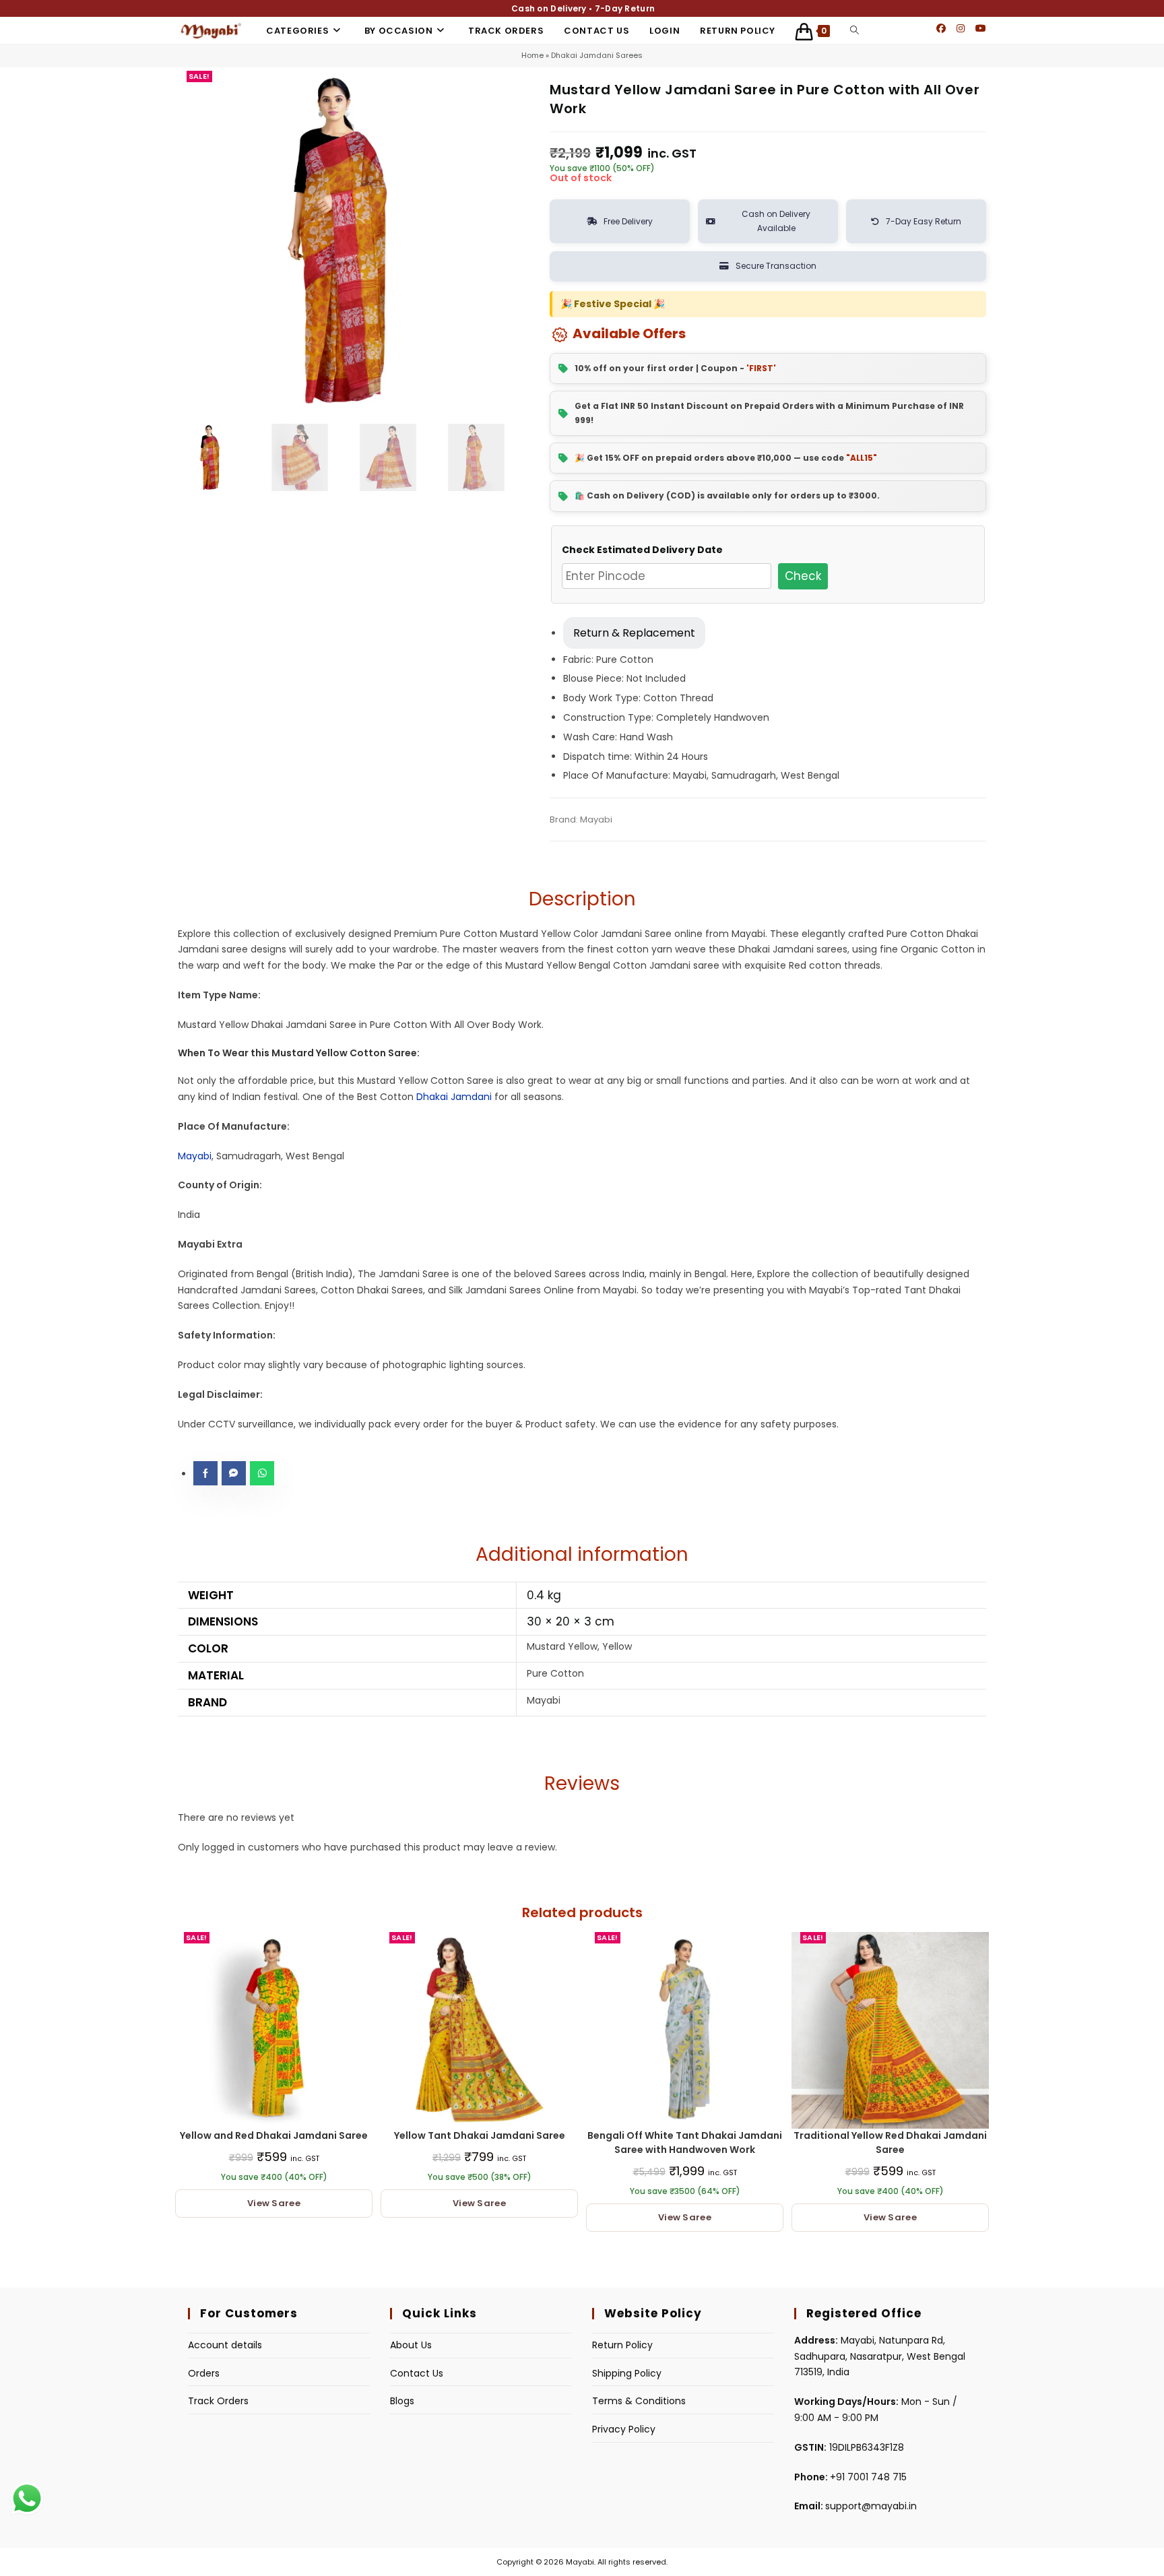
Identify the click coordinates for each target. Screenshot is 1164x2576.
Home (532, 55)
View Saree (274, 2203)
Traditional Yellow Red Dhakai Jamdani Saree (890, 2143)
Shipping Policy (627, 2373)
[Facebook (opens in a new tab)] (941, 28)
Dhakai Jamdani (454, 1097)
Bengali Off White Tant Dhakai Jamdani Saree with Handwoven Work (685, 2143)
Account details (225, 2345)
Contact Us (417, 2373)
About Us (411, 2345)
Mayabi (195, 1156)
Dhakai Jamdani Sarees (597, 55)
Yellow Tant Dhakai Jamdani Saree (480, 2135)
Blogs (402, 2401)
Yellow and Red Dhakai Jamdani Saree (274, 2135)
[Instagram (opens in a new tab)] (961, 28)
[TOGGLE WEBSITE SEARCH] (854, 31)
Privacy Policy (624, 2429)
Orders (204, 2373)
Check (803, 576)
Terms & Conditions (639, 2401)
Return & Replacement (634, 633)
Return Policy (622, 2345)
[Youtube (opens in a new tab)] (981, 28)
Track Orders (218, 2401)
